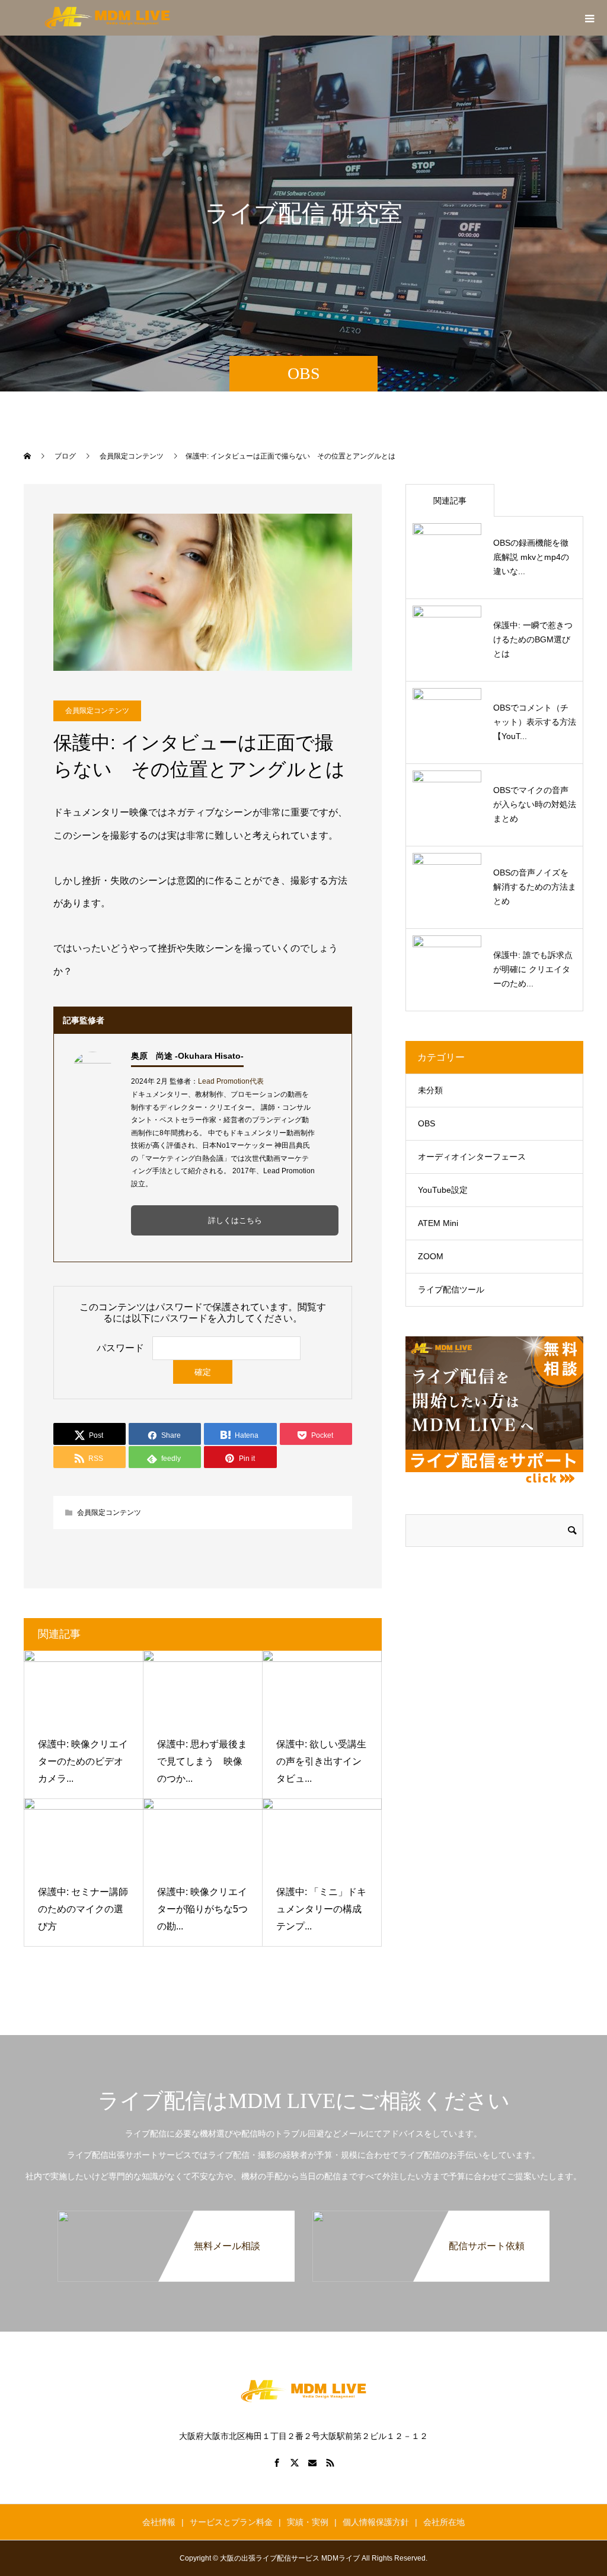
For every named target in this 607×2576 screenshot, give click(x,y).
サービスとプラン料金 (231, 2522)
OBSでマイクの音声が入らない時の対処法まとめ (535, 804)
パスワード (120, 1348)
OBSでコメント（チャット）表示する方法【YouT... (535, 722)
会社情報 (159, 2522)
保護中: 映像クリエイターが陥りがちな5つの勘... (202, 1909)
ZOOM (431, 1256)
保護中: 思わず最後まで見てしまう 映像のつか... (202, 1761)
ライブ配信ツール (451, 1289)
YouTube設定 (443, 1190)
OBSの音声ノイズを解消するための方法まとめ (535, 887)
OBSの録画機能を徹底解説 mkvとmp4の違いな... (531, 557)
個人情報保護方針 (376, 2522)
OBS (427, 1123)
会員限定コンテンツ (97, 711)
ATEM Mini (438, 1223)
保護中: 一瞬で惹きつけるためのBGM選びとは (533, 639)
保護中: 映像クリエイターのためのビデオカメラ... (83, 1761)
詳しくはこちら (235, 1220)
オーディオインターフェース (472, 1157)
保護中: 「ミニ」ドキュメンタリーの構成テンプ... (321, 1909)
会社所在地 (444, 2522)
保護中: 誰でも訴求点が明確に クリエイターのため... (533, 969)
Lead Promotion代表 (231, 1081)
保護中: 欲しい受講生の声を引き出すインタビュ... (321, 1761)
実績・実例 (308, 2522)
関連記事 (450, 501)
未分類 (430, 1090)
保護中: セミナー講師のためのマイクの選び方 (83, 1909)
